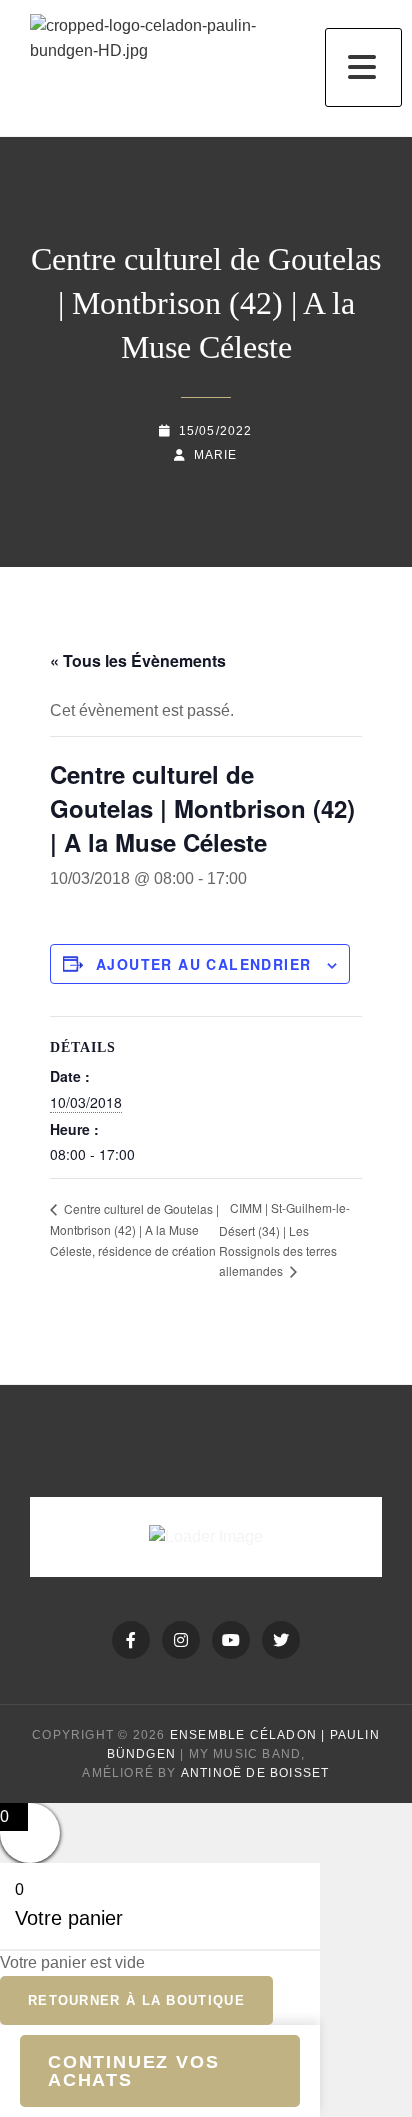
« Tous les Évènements (138, 660)
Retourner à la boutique (136, 2000)
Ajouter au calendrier (203, 964)
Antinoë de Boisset (255, 1773)
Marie (215, 455)
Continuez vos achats (133, 2071)
